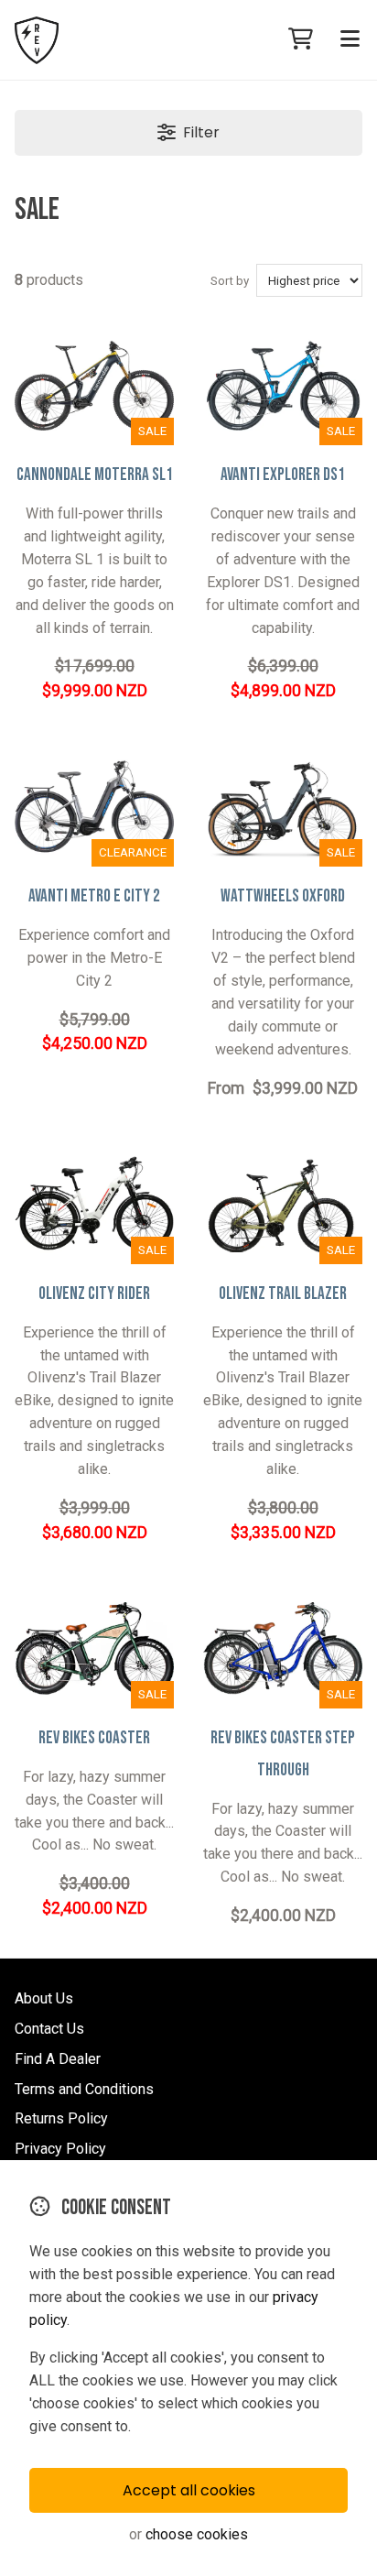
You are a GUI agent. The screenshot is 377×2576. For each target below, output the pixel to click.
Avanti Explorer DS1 (283, 475)
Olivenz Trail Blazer (283, 1294)
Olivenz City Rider (94, 1294)
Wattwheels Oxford (283, 896)
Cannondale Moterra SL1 (95, 475)
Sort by (230, 281)
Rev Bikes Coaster (94, 1738)
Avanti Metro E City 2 (94, 896)
